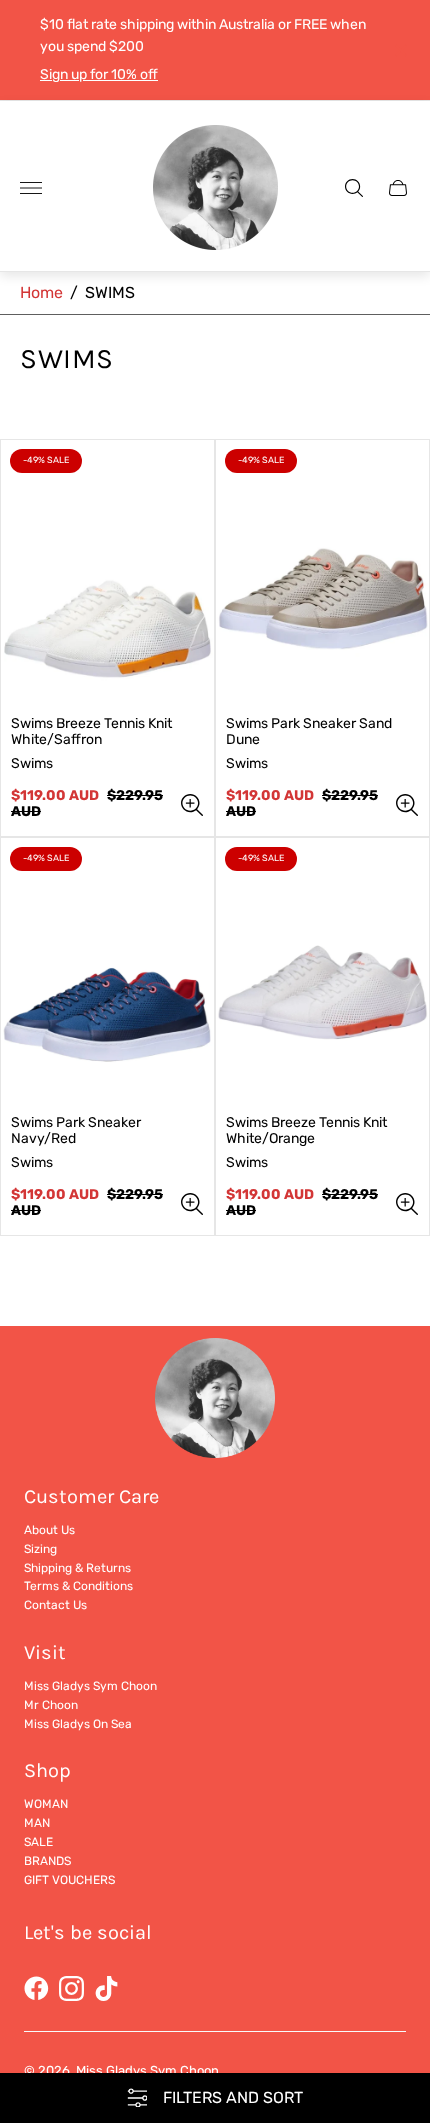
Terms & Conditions (78, 1586)
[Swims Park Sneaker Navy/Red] (107, 971)
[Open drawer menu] (31, 188)
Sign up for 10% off (99, 74)
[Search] (354, 188)
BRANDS (47, 1861)
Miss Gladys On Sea (78, 1724)
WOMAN (46, 1804)
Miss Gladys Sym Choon (90, 1686)
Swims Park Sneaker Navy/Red (76, 1131)
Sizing (40, 1549)
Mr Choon (51, 1705)
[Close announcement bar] (399, 50)
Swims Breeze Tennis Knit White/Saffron (91, 732)
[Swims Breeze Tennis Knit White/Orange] (322, 971)
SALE (38, 1842)
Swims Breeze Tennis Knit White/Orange (306, 1131)
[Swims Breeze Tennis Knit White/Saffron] (107, 573)
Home (41, 292)
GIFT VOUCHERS (69, 1880)
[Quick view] (192, 805)
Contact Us (55, 1605)
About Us (49, 1530)
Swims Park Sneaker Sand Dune (309, 732)
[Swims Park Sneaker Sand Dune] (322, 573)
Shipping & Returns (77, 1568)
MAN (37, 1823)
